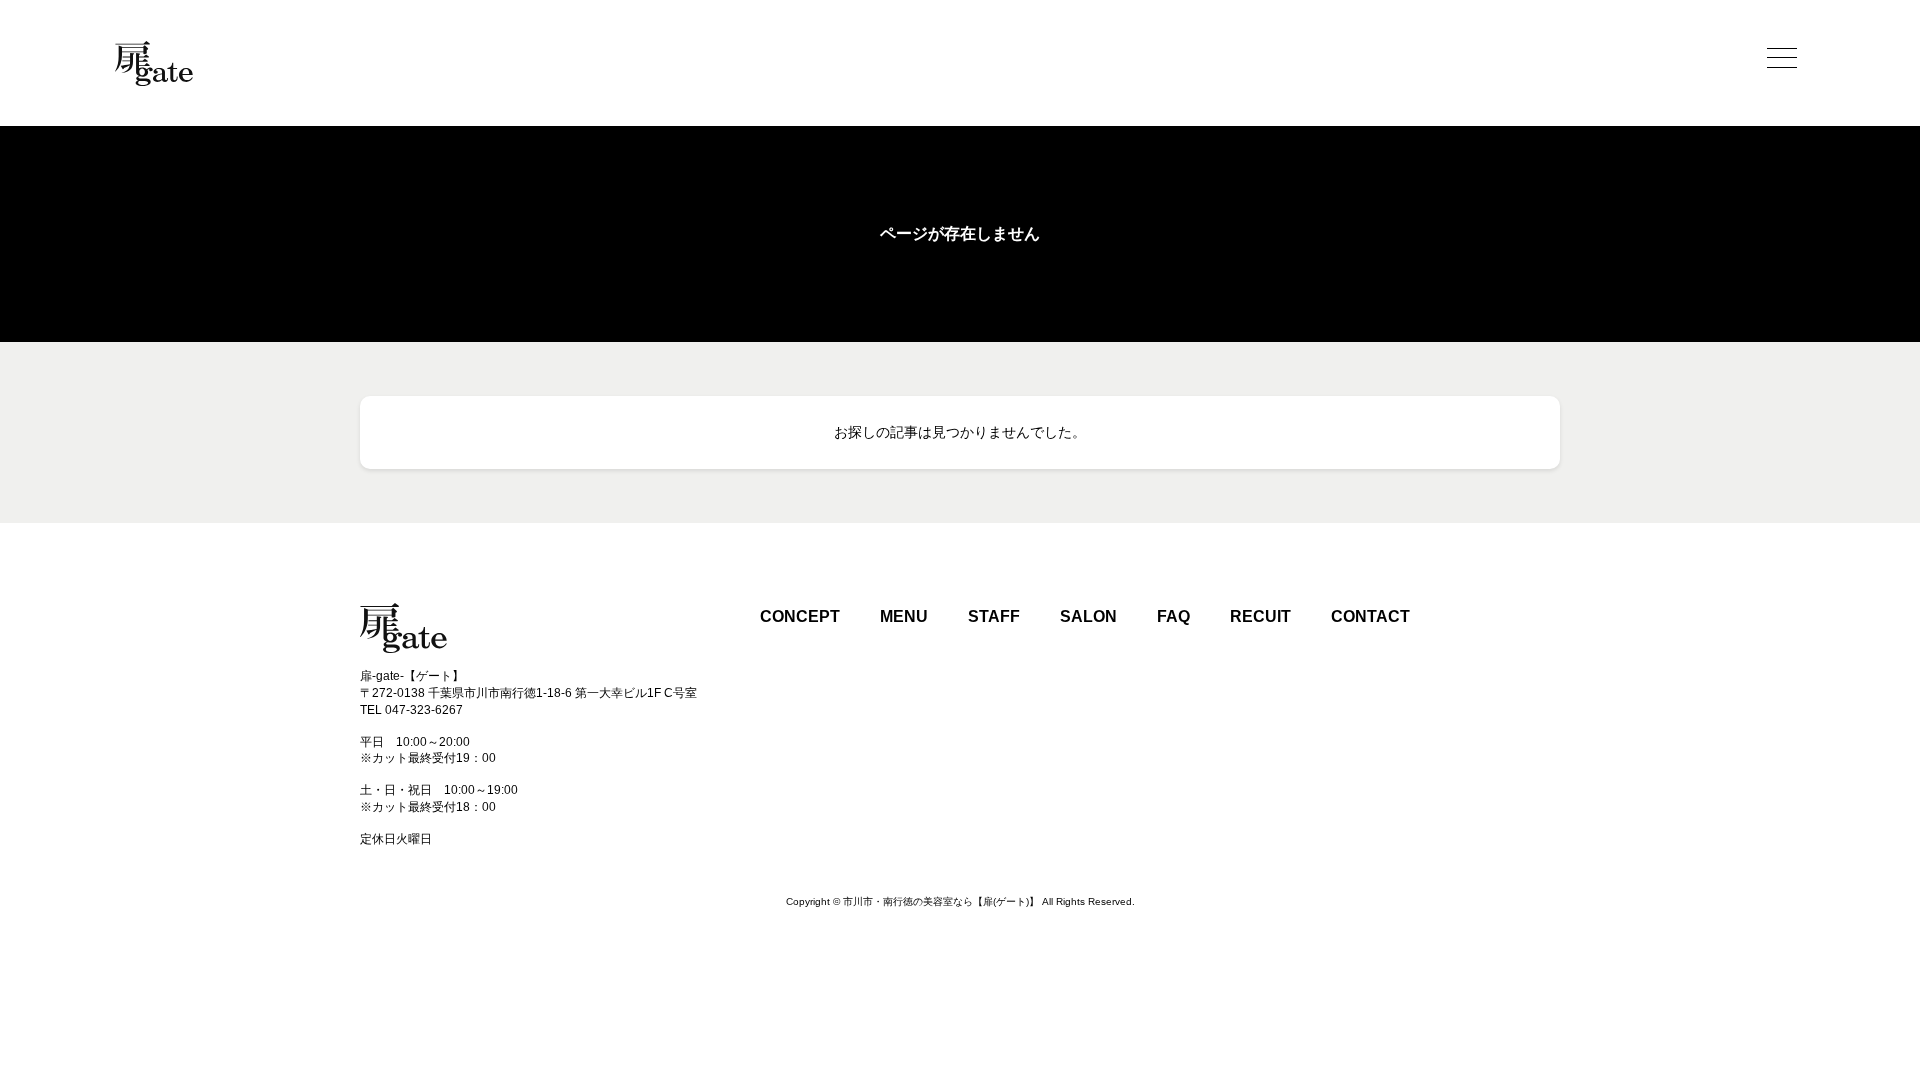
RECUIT (1260, 616)
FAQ (1173, 616)
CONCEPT (800, 616)
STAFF (994, 616)
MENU (904, 616)
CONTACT (1370, 616)
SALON (1088, 616)
